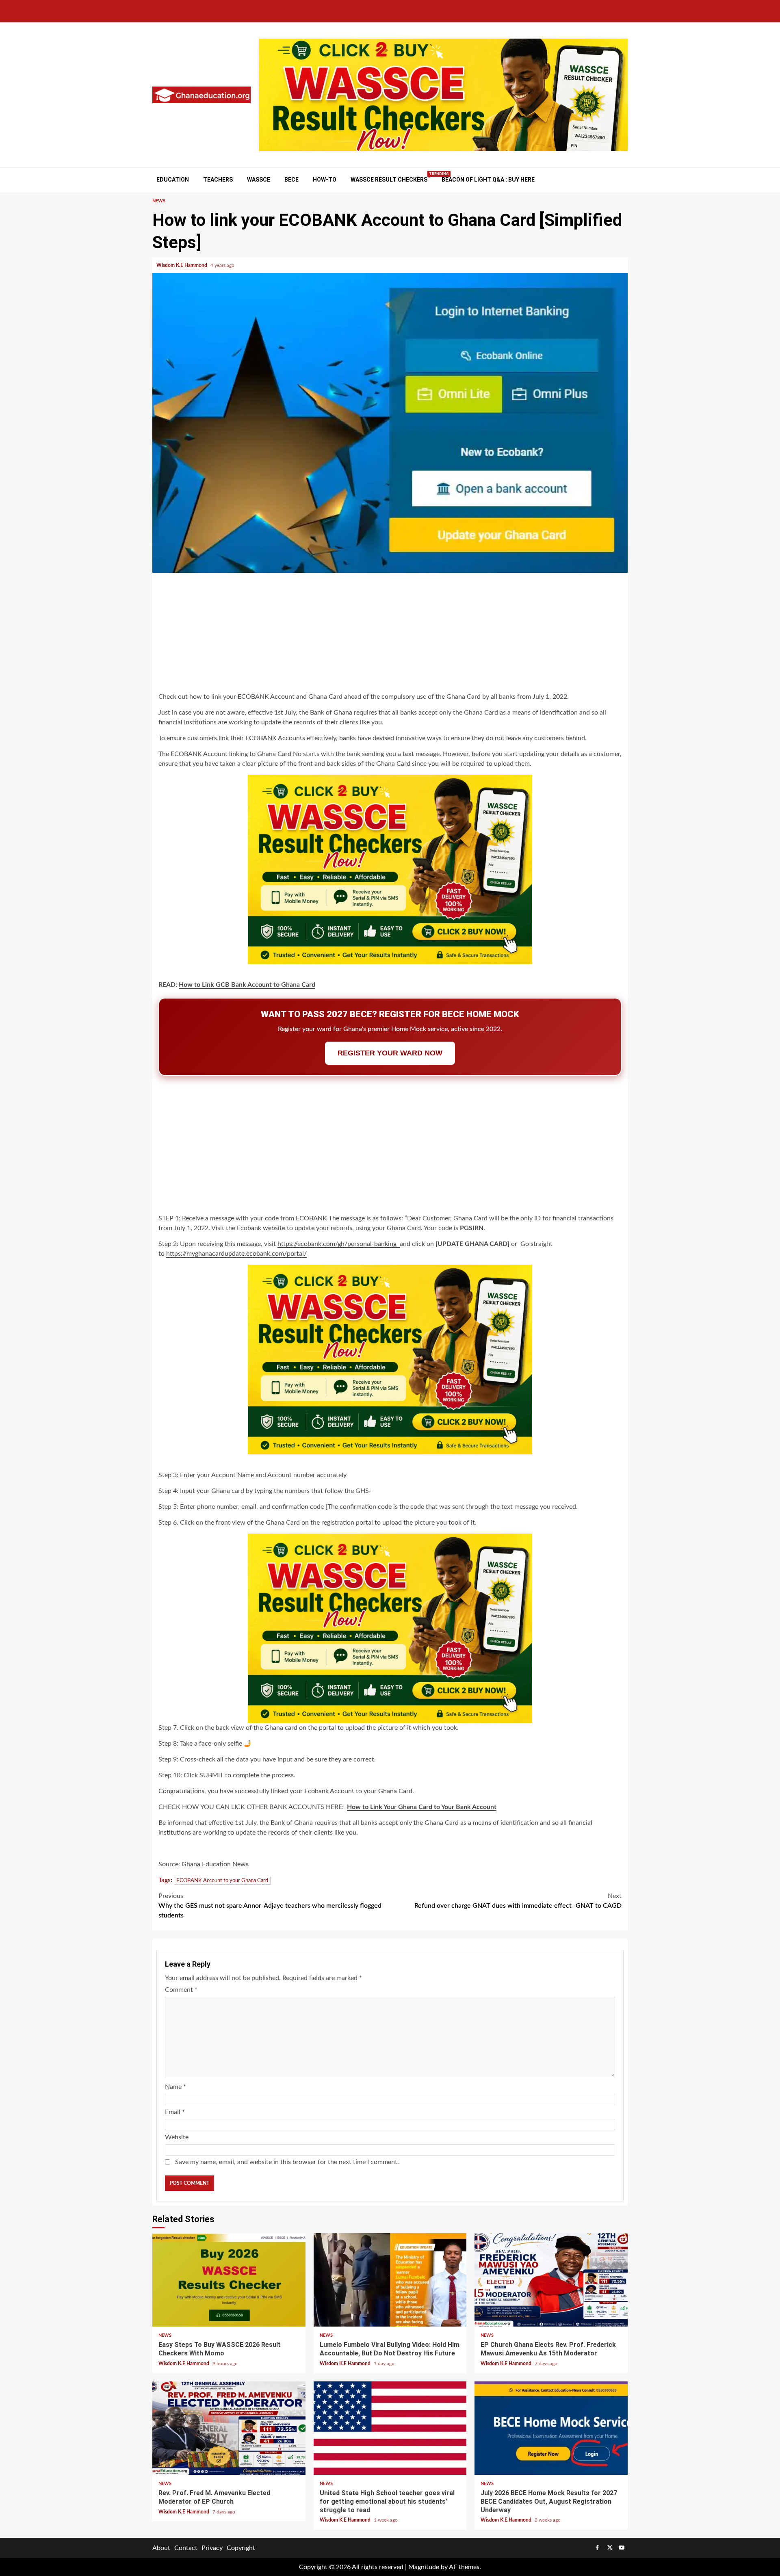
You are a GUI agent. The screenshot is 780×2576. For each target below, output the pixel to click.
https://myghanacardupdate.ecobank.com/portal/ (236, 1254)
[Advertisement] (390, 634)
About (161, 2548)
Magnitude (424, 2567)
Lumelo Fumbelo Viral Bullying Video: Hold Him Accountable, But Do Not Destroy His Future (390, 2280)
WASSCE (259, 180)
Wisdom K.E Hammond (182, 265)
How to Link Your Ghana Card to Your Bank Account (422, 1807)
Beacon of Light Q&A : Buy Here (488, 180)
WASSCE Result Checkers (389, 179)
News (159, 201)
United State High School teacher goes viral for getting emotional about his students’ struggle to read (390, 2428)
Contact (186, 2548)
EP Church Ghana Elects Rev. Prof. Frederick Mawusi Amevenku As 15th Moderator (551, 2280)
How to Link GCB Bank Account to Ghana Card (247, 985)
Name (175, 2087)
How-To (325, 180)
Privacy (212, 2548)
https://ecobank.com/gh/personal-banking (339, 1244)
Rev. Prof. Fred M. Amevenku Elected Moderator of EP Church (229, 2428)
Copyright (241, 2548)
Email (175, 2112)
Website (177, 2137)
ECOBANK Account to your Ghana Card (222, 1881)
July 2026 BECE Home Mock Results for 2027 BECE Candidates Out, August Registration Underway (551, 2428)
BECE (291, 180)
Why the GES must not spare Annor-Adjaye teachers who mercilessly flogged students (270, 1906)
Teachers (218, 180)
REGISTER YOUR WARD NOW (390, 1053)
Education (173, 180)
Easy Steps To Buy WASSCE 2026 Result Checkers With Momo (229, 2280)
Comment (181, 1990)
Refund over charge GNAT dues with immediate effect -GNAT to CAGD (518, 1901)
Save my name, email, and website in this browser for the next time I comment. (287, 2162)
